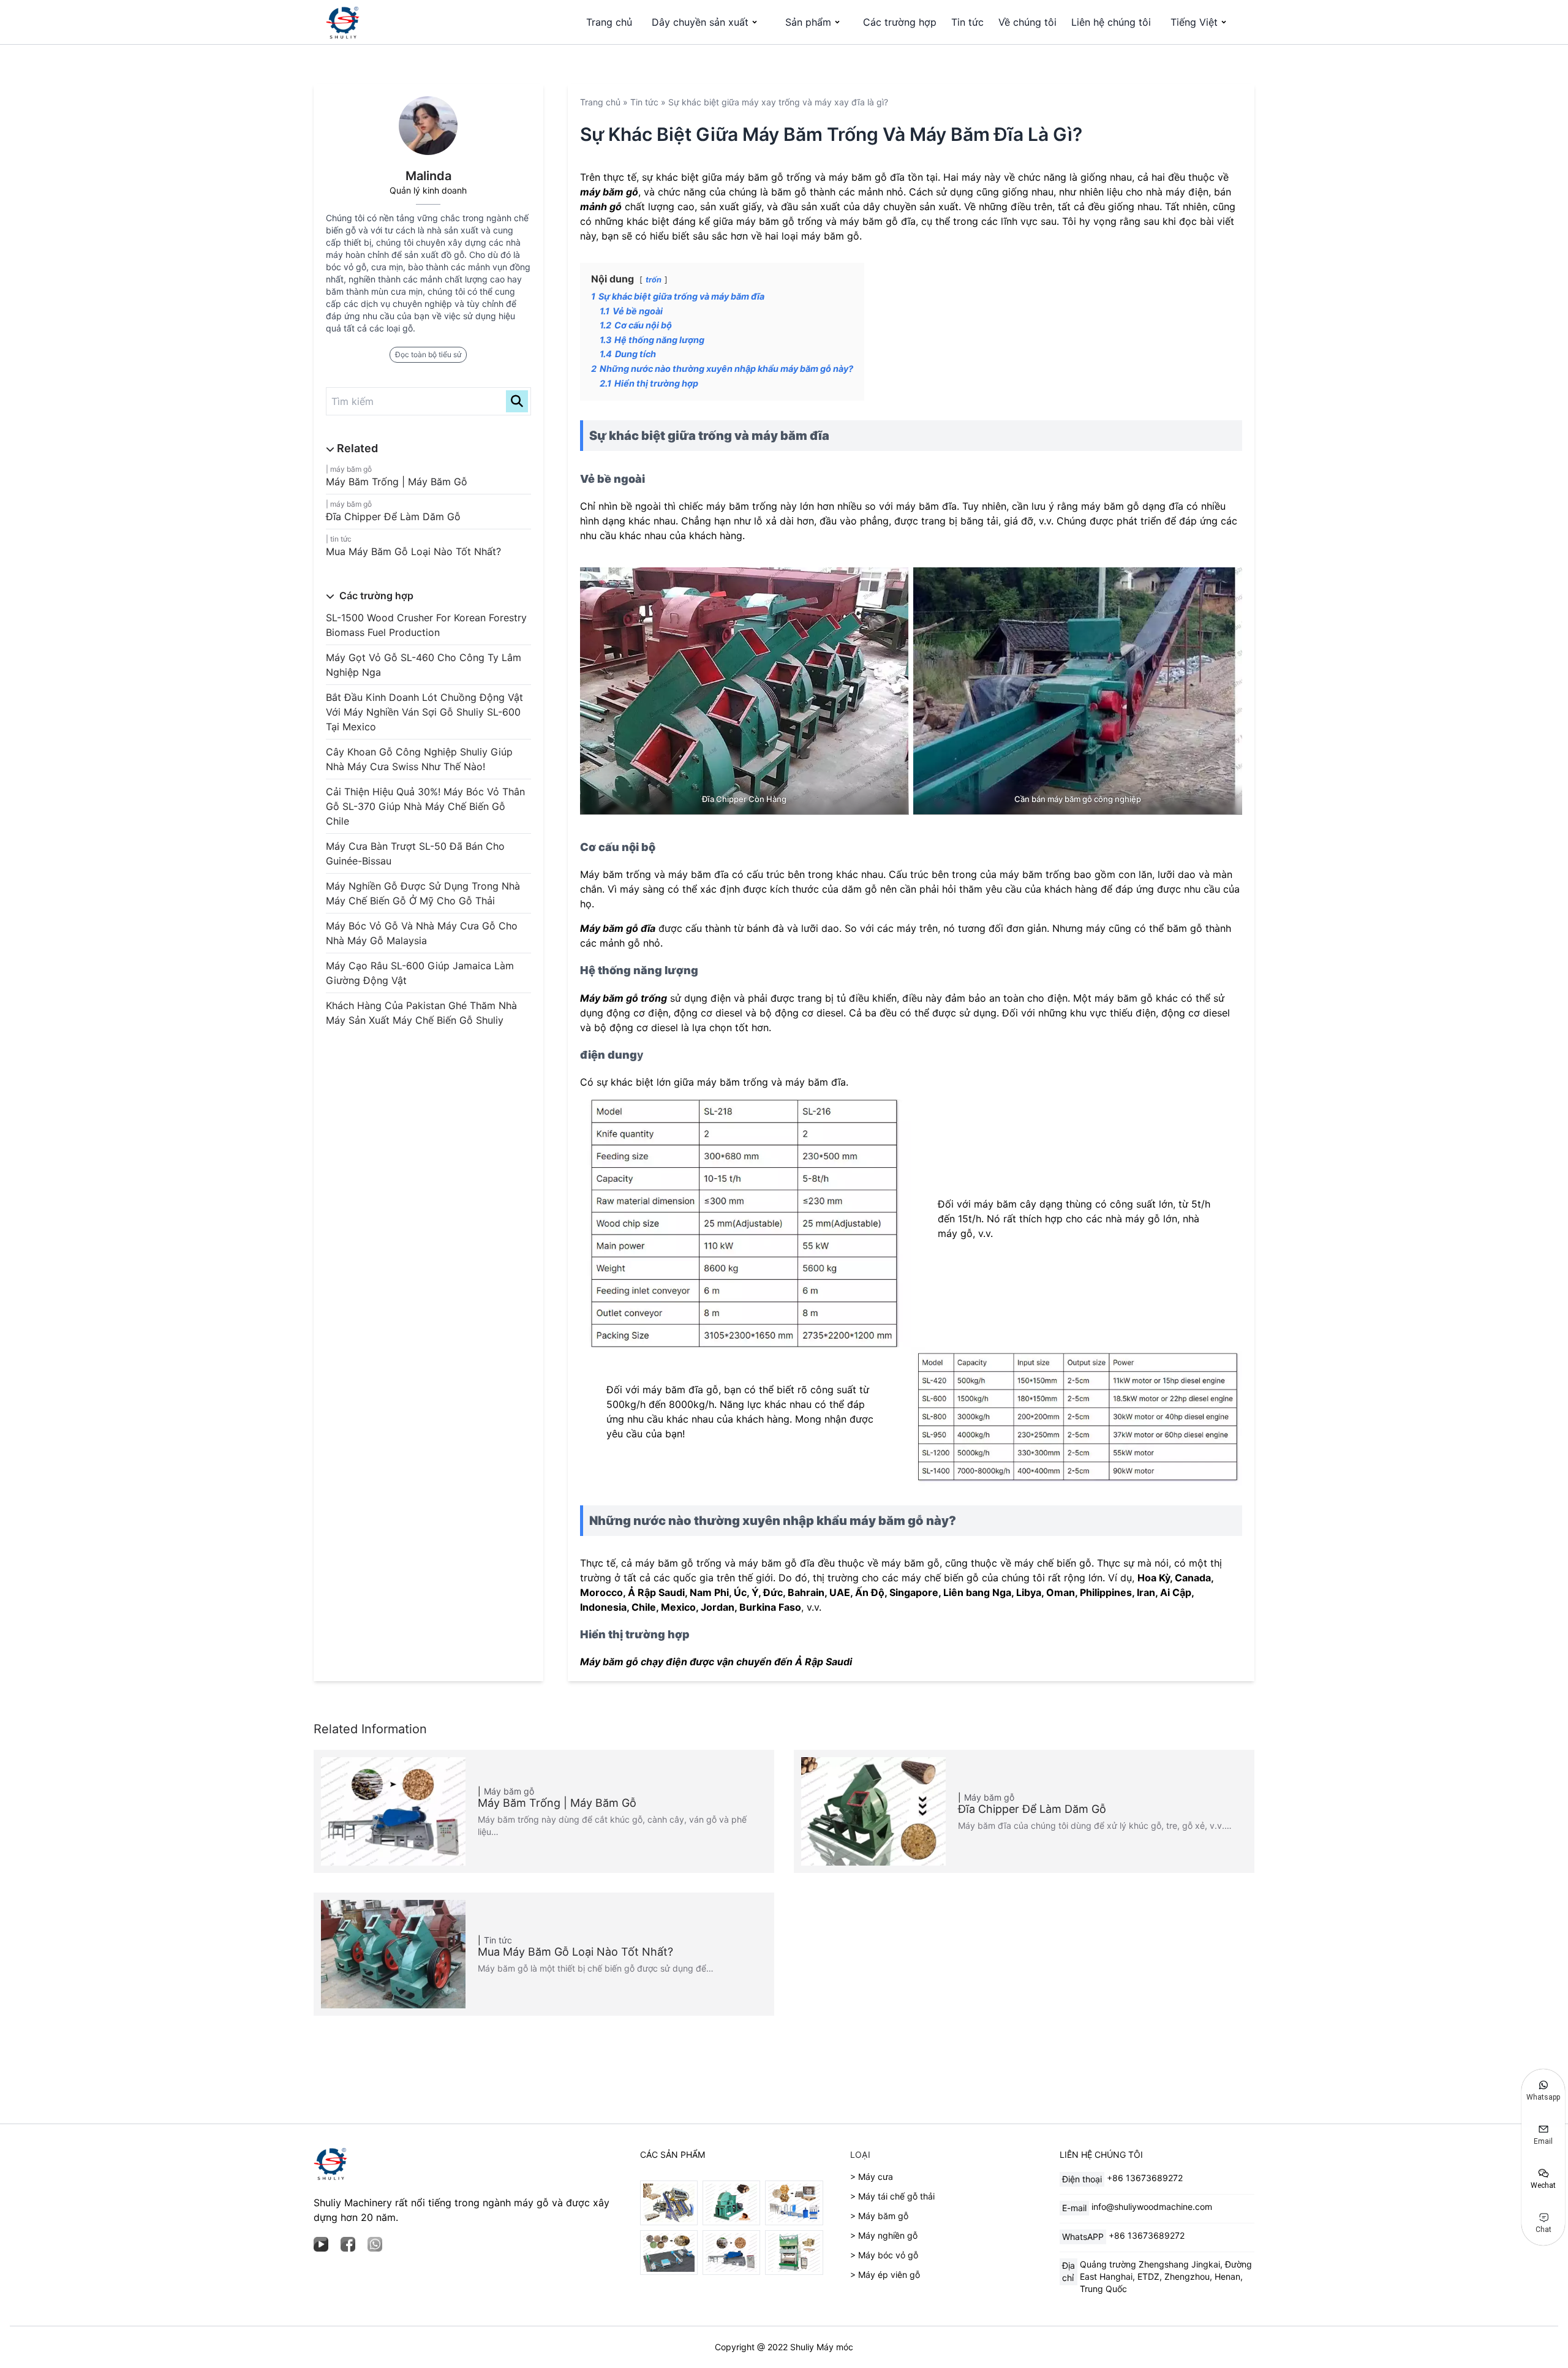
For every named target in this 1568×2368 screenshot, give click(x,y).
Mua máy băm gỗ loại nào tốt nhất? (413, 551)
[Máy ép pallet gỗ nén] (794, 2253)
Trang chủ (609, 22)
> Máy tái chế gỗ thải (892, 2196)
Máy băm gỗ (351, 469)
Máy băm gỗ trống (624, 998)
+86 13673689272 (1145, 2178)
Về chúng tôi (1027, 22)
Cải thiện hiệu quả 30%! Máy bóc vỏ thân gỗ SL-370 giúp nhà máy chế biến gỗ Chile (425, 806)
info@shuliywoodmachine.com (1152, 2207)
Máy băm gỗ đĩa (618, 928)
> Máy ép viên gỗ (885, 2275)
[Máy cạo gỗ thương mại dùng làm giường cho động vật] (731, 2203)
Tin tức (967, 22)
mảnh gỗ (601, 206)
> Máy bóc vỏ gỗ (884, 2255)
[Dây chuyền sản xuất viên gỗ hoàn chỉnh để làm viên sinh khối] (669, 2253)
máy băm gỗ (609, 192)
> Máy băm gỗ (879, 2216)
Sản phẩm (808, 22)
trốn (654, 280)
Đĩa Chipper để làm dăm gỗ (393, 516)
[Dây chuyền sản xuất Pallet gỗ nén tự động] (794, 2203)
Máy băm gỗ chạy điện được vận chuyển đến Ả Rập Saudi (716, 1662)
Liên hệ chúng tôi (1111, 22)
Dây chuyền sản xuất (700, 22)
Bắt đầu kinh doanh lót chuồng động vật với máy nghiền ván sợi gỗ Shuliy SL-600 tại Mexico (424, 712)
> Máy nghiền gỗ (884, 2235)
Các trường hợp (900, 22)
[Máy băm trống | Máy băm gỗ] (731, 2253)
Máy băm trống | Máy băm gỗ (397, 482)
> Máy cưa (872, 2177)
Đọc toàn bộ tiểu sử (428, 354)
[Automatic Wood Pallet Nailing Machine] (669, 2203)
